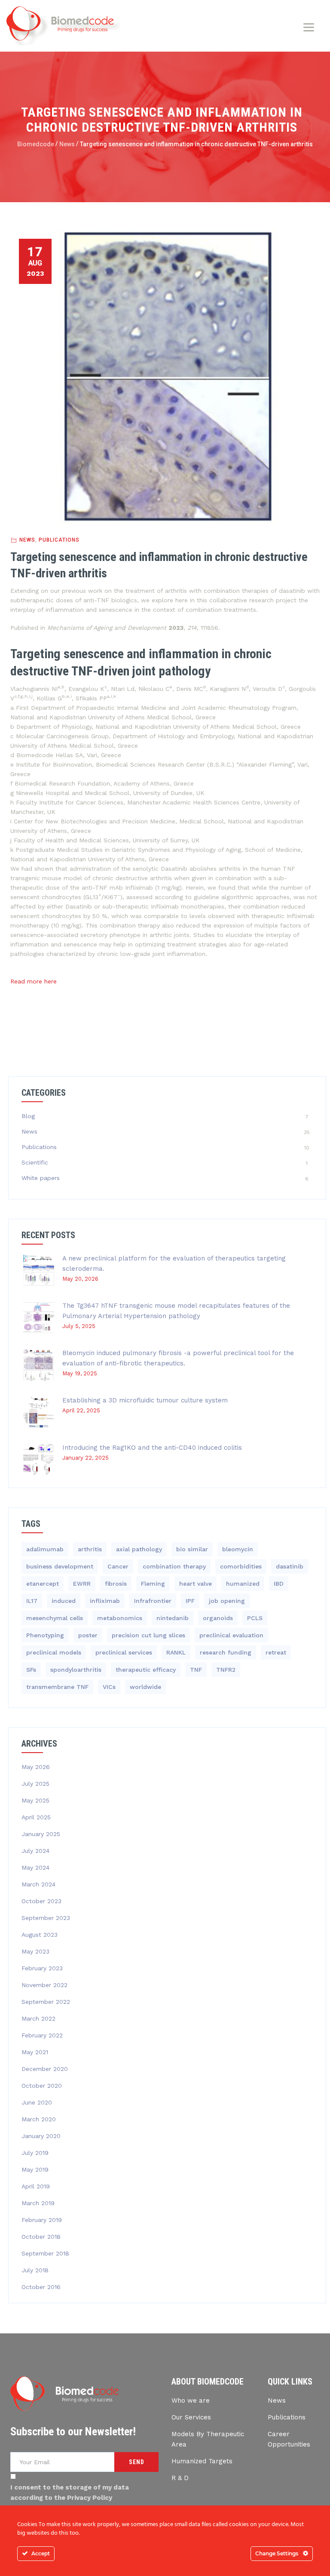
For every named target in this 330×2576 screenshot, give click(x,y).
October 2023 (41, 1901)
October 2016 (41, 2287)
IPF (190, 1601)
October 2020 (42, 2086)
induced (64, 1601)
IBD (279, 1584)
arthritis (90, 1549)
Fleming (153, 1584)
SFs (31, 1670)
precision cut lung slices (148, 1635)
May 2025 (35, 1800)
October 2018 (41, 2237)
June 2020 (37, 2102)
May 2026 (36, 1767)
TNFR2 (226, 1670)
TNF (196, 1670)
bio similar (192, 1549)
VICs (109, 1687)
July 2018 (35, 2270)
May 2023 (35, 1951)
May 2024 (35, 1867)
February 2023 (42, 1968)
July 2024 (35, 1851)
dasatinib (290, 1566)
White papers (41, 1178)
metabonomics (120, 1618)
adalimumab (45, 1549)
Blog (28, 1116)
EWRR (82, 1584)
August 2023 (40, 1935)
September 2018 (45, 2253)
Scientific (35, 1162)
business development (60, 1566)
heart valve (196, 1584)
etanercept (43, 1584)
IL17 (32, 1601)
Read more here (34, 981)
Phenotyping (45, 1635)
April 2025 (36, 1817)
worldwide (145, 1687)
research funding (226, 1652)
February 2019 (42, 2220)
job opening (227, 1601)
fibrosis (116, 1584)
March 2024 (38, 1884)
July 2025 (35, 1784)
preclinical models (54, 1652)
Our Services (191, 2417)
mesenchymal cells (55, 1618)
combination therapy (174, 1566)
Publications (59, 540)
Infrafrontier (153, 1601)
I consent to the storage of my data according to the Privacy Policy (70, 2493)
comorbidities (241, 1566)
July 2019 (35, 2153)
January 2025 (41, 1834)
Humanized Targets (202, 2461)
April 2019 (36, 2186)
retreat (276, 1652)
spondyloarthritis (76, 1670)
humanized (243, 1584)
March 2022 (38, 2018)
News (27, 540)
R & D (180, 2478)
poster (88, 1635)
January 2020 (41, 2136)
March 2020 (39, 2119)
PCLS (255, 1618)
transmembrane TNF (57, 1687)
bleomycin (238, 1549)
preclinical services (124, 1652)
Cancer (118, 1566)
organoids (218, 1618)
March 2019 (38, 2203)
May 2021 (35, 2052)
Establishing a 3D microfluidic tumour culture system (145, 1400)
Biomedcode (36, 144)
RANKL (176, 1652)
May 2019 (35, 2169)
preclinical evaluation (231, 1635)
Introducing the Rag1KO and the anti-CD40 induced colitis (152, 1448)
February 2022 (42, 2035)
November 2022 (44, 1985)
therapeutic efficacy (146, 1670)
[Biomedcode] (64, 26)
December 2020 (45, 2069)
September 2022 (46, 2002)
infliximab (105, 1601)
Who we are (191, 2400)
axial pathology (139, 1549)
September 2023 (46, 1918)
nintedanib (173, 1618)
